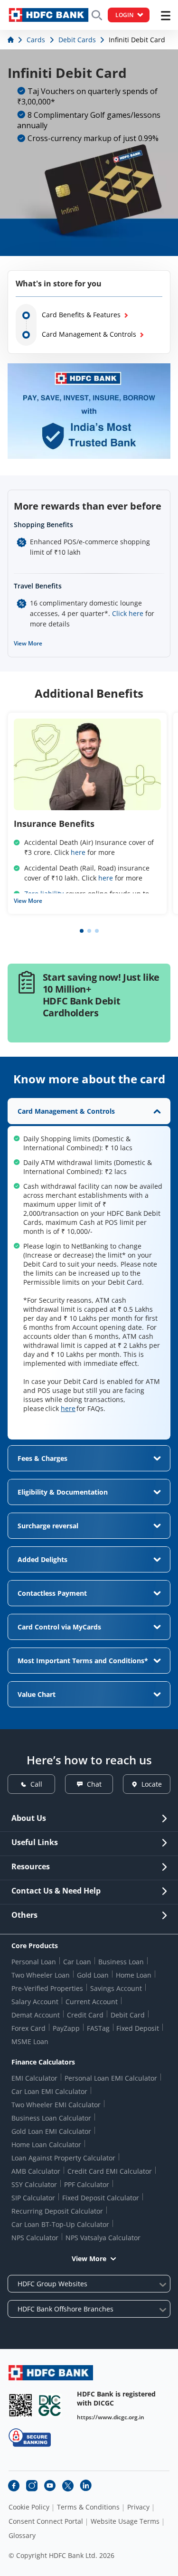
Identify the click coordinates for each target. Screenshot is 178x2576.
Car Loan (77, 1962)
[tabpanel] (89, 1269)
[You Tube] (50, 2486)
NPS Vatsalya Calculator (103, 2238)
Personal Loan (34, 1962)
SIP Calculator (33, 2198)
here (78, 852)
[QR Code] (20, 2405)
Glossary (22, 2536)
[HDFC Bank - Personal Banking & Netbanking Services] (51, 2372)
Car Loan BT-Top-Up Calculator (60, 2224)
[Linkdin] (86, 2486)
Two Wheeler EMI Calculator (56, 2105)
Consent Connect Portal (46, 2521)
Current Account (92, 2002)
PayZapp (66, 2028)
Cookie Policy (29, 2507)
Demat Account (36, 2015)
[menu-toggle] (166, 16)
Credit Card (85, 2015)
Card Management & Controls (89, 334)
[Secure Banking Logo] (30, 2438)
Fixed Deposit (138, 2028)
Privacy (138, 2507)
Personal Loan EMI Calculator (111, 2078)
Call (36, 1784)
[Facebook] (14, 2486)
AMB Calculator (36, 2171)
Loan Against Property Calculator (63, 2158)
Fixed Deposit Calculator (101, 2198)
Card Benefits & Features (81, 315)
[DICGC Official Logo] (50, 2405)
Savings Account (116, 1988)
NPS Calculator (35, 2238)
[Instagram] (32, 2486)
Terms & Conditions (88, 2507)
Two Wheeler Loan (41, 1975)
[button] (82, 931)
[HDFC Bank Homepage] (12, 40)
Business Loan (121, 1962)
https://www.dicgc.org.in (111, 2417)
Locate (152, 1784)
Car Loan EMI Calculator (49, 2091)
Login (124, 15)
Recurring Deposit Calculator (57, 2211)
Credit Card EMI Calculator (110, 2171)
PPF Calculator (87, 2184)
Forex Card (28, 2028)
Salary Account (35, 2002)
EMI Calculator (34, 2078)
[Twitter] (68, 2486)
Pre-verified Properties (47, 1988)
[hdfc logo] (49, 15)
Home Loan (134, 1975)
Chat (94, 1784)
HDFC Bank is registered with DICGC (116, 2398)
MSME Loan (30, 2041)
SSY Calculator (34, 2184)
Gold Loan (93, 1975)
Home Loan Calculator (46, 2145)
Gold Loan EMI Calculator (51, 2131)
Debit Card (128, 2015)
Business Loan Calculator (51, 2118)
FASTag (98, 2028)
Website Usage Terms (125, 2521)
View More (28, 643)
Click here (128, 613)
